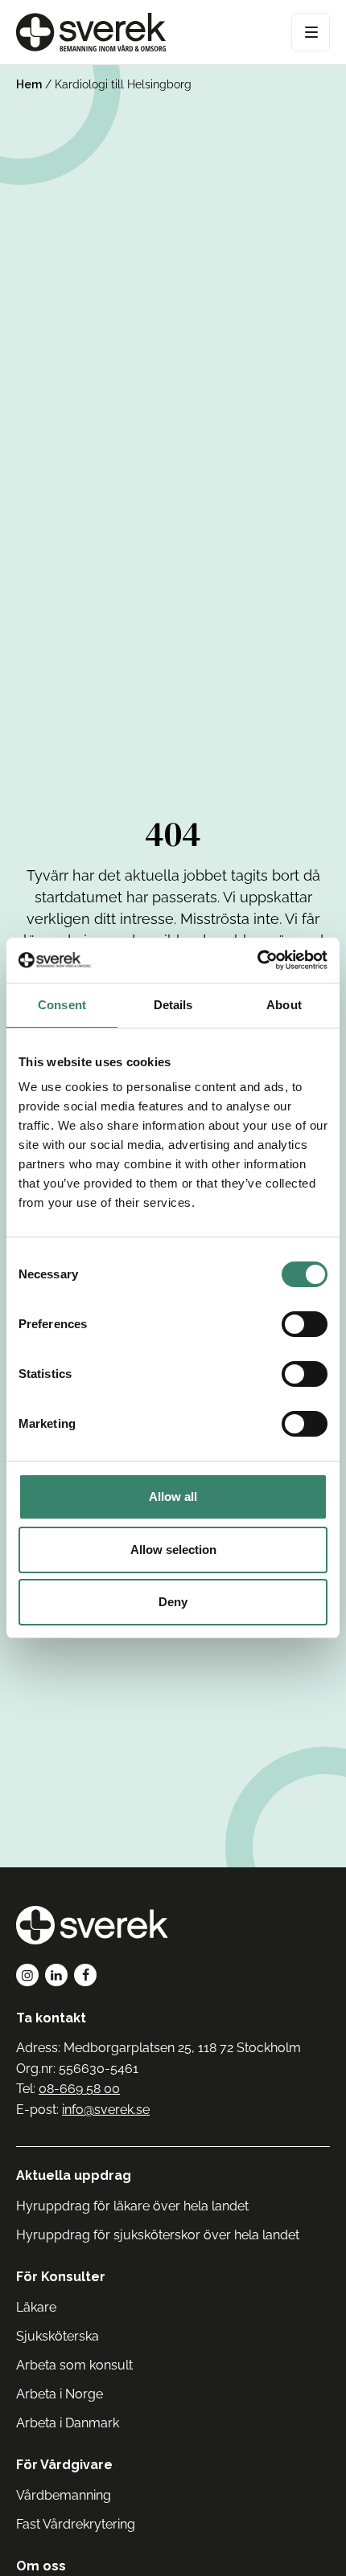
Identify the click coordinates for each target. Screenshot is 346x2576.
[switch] (305, 1324)
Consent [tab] (62, 1005)
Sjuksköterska (58, 2336)
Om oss (41, 2566)
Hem (29, 84)
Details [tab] (173, 1005)
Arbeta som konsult (74, 2365)
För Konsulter (61, 2277)
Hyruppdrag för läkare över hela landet (132, 2206)
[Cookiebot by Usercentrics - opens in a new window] (257, 960)
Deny (173, 1602)
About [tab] (284, 1005)
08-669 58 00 (79, 2089)
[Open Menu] (311, 32)
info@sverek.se (106, 2110)
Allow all (173, 1497)
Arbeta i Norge (60, 2394)
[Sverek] (91, 32)
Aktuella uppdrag (74, 2175)
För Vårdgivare (64, 2465)
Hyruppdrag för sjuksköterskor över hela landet (158, 2235)
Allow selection (173, 1550)
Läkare (36, 2307)
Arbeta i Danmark (68, 2423)
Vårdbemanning (64, 2495)
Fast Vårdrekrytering (76, 2524)
